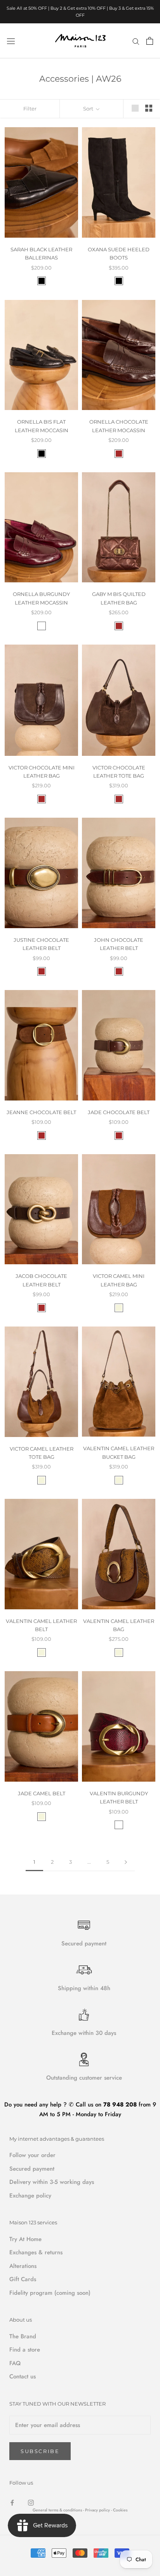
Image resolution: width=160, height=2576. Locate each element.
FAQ (15, 2363)
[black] (42, 281)
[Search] (136, 41)
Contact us (23, 2376)
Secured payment (32, 2169)
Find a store (25, 2350)
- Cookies (119, 2510)
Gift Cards (23, 2279)
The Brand (23, 2336)
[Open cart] (150, 41)
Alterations (23, 2266)
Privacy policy (98, 2510)
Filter (30, 109)
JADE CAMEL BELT (42, 1793)
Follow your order (32, 2155)
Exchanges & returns (36, 2252)
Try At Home (25, 2239)
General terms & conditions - (58, 2510)
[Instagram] (31, 2502)
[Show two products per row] (149, 108)
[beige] (119, 1308)
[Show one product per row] (135, 108)
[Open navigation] (11, 41)
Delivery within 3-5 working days (52, 2182)
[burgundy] (42, 626)
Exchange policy (30, 2196)
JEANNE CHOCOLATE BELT (41, 1112)
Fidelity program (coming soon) (50, 2293)
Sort (89, 109)
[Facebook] (12, 2502)
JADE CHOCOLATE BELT (119, 1112)
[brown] (119, 454)
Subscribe (40, 2451)
